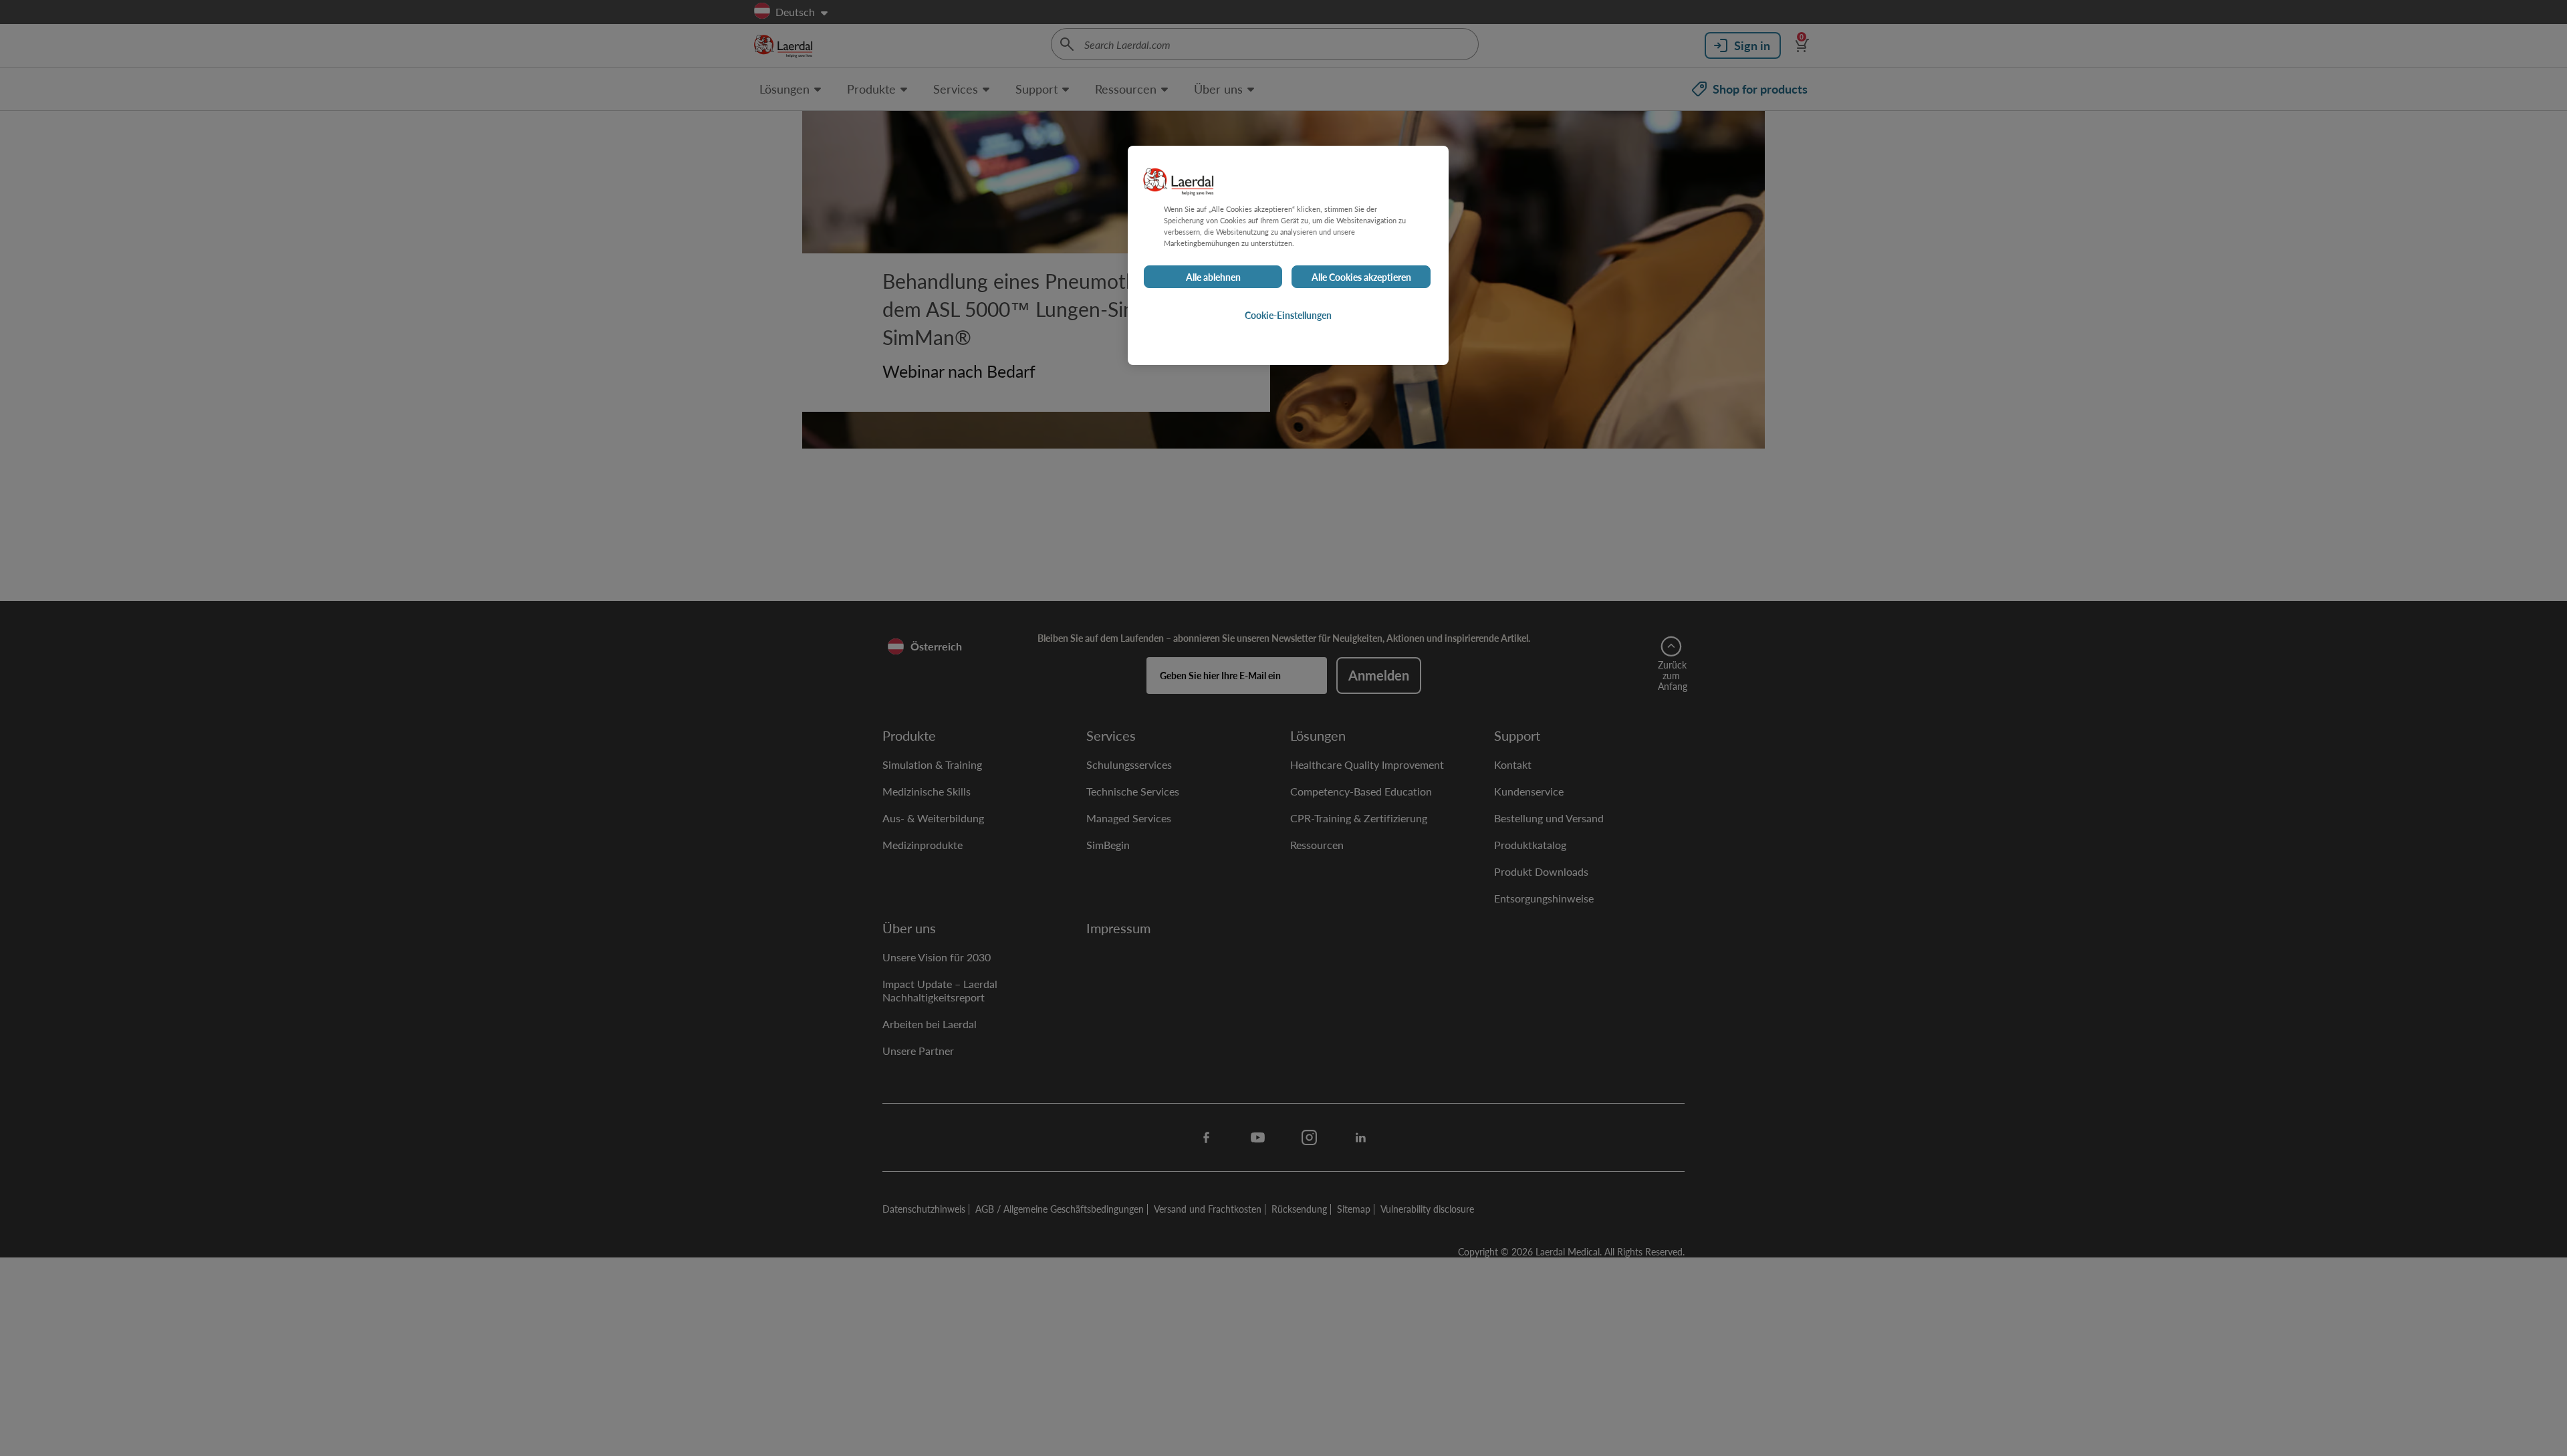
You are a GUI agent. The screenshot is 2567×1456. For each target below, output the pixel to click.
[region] (1288, 255)
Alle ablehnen (1213, 277)
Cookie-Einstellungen (1288, 315)
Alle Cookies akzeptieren (1361, 277)
